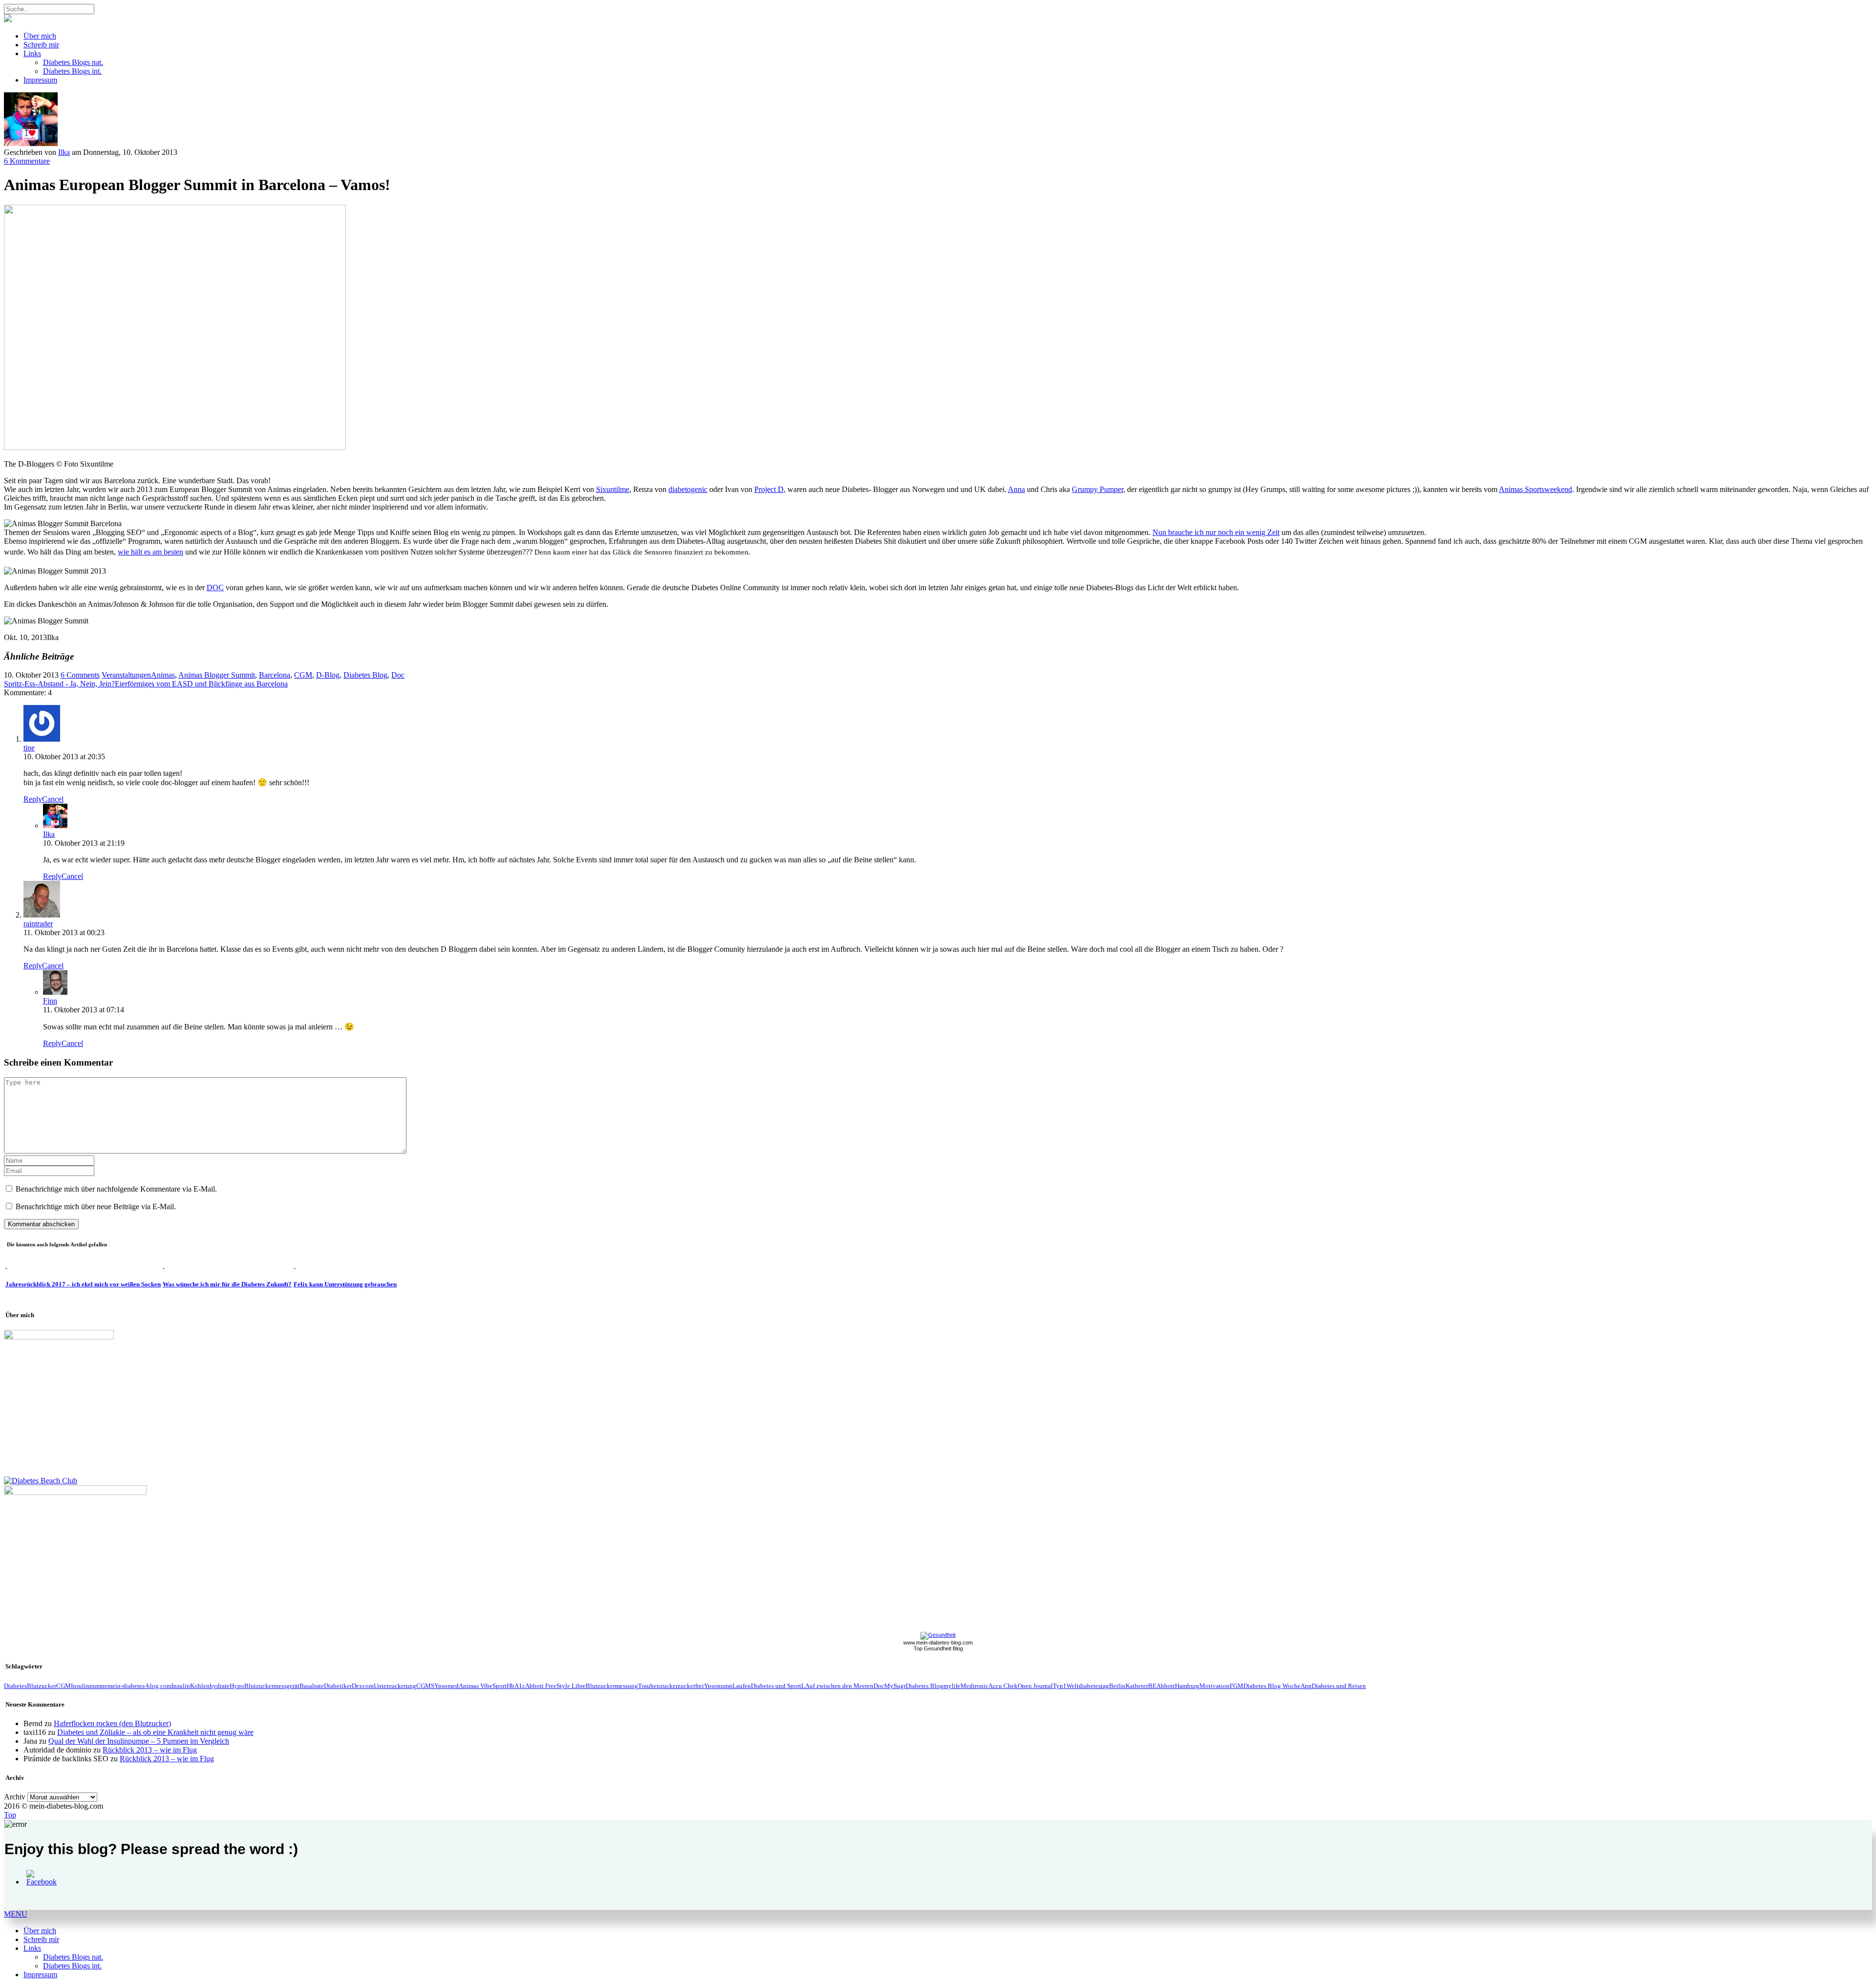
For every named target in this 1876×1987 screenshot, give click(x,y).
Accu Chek (1003, 1686)
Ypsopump (718, 1686)
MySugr (895, 1686)
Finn (50, 1001)
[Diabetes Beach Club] (41, 1481)
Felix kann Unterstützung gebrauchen (345, 1284)
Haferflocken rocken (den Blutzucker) (112, 1723)
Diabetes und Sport (776, 1686)
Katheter (1137, 1686)
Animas (163, 675)
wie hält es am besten (150, 552)
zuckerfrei (691, 1686)
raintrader (38, 924)
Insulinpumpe (89, 1686)
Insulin (181, 1686)
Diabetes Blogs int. (72, 71)
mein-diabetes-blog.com (139, 1686)
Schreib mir (41, 45)
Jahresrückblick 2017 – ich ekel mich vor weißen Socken (83, 1284)
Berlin (1117, 1686)
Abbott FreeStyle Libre (555, 1686)
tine (29, 748)
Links (32, 53)
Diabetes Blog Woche (1272, 1686)
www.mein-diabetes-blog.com (938, 1643)
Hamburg (1187, 1686)
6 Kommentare (27, 161)
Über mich (40, 36)
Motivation (1215, 1686)
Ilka (64, 152)
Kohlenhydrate (210, 1686)
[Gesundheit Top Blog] (938, 1635)
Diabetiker (338, 1686)
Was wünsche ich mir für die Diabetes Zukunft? (227, 1284)
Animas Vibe (476, 1686)
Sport (500, 1686)
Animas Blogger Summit (217, 675)
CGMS (425, 1686)
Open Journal (1035, 1686)
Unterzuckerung (395, 1686)
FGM (1236, 1686)
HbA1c (516, 1686)
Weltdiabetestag (1088, 1686)
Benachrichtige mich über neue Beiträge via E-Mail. (96, 1207)
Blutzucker (42, 1686)
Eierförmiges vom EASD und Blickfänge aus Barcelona (201, 684)
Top (10, 1815)
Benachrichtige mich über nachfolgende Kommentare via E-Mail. (116, 1189)
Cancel (53, 799)
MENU (16, 1914)
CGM (303, 675)
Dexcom (363, 1686)
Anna (1016, 489)
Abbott (1166, 1686)
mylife (952, 1686)
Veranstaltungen (126, 675)
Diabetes (15, 1686)
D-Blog (328, 675)
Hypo (237, 1686)
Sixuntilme (613, 489)
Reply (33, 799)
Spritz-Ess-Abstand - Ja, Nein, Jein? (59, 684)
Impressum (40, 80)
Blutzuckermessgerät (272, 1686)
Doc (398, 675)
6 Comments (80, 675)
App (1306, 1686)
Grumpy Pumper (1098, 489)
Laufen (742, 1686)
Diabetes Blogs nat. (73, 62)
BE (1152, 1686)
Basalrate (312, 1686)
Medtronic (974, 1686)
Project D (769, 489)
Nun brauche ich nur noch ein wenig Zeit (1216, 532)
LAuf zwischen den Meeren (837, 1686)
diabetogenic (688, 489)
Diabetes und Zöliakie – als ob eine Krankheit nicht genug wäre (155, 1732)
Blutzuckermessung (612, 1686)
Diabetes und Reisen (1339, 1686)
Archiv (15, 1797)
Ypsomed (447, 1686)
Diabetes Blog (365, 675)
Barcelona (275, 675)
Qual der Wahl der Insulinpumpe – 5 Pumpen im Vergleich (139, 1741)
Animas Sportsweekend (1535, 489)
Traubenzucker (658, 1686)
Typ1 (1060, 1686)
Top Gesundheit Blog (938, 1648)
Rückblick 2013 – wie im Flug (150, 1750)
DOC (215, 588)
